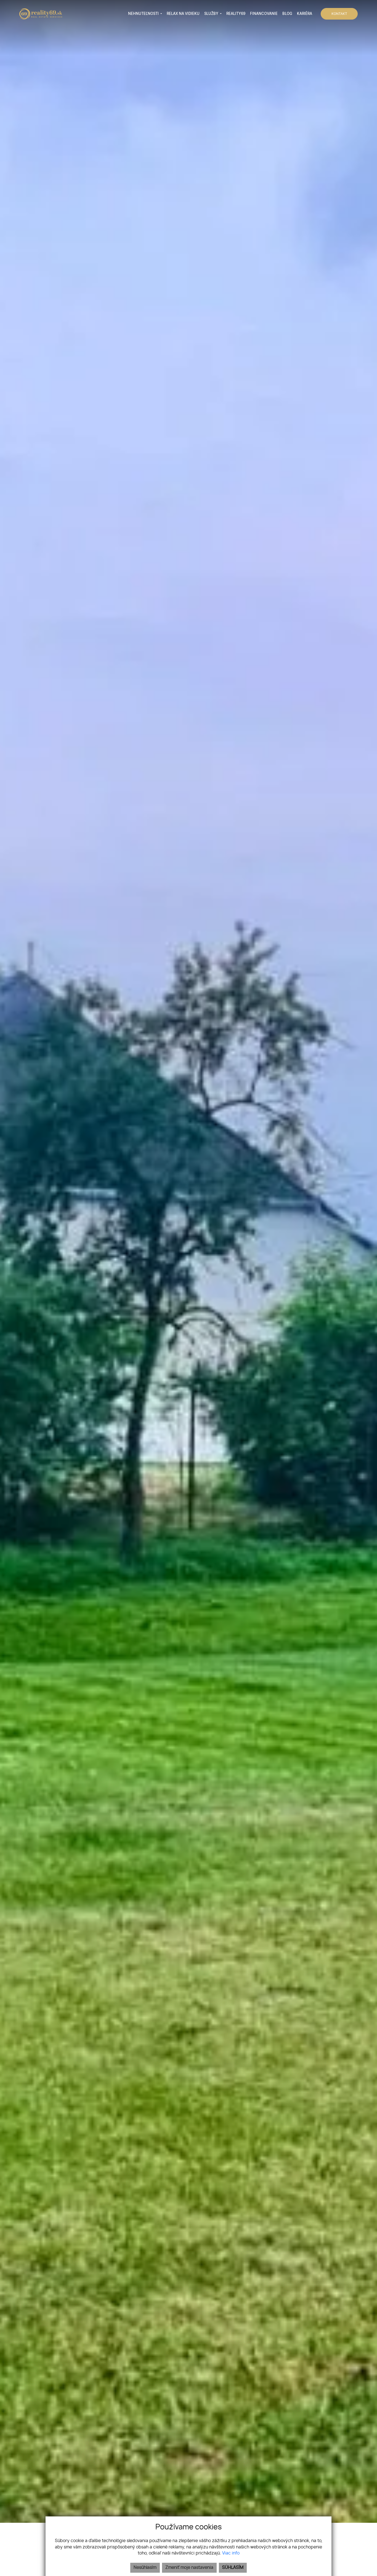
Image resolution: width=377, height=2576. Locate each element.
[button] (145, 14)
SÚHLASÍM (233, 2568)
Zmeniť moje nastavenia (189, 2568)
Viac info (231, 2553)
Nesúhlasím (145, 2568)
